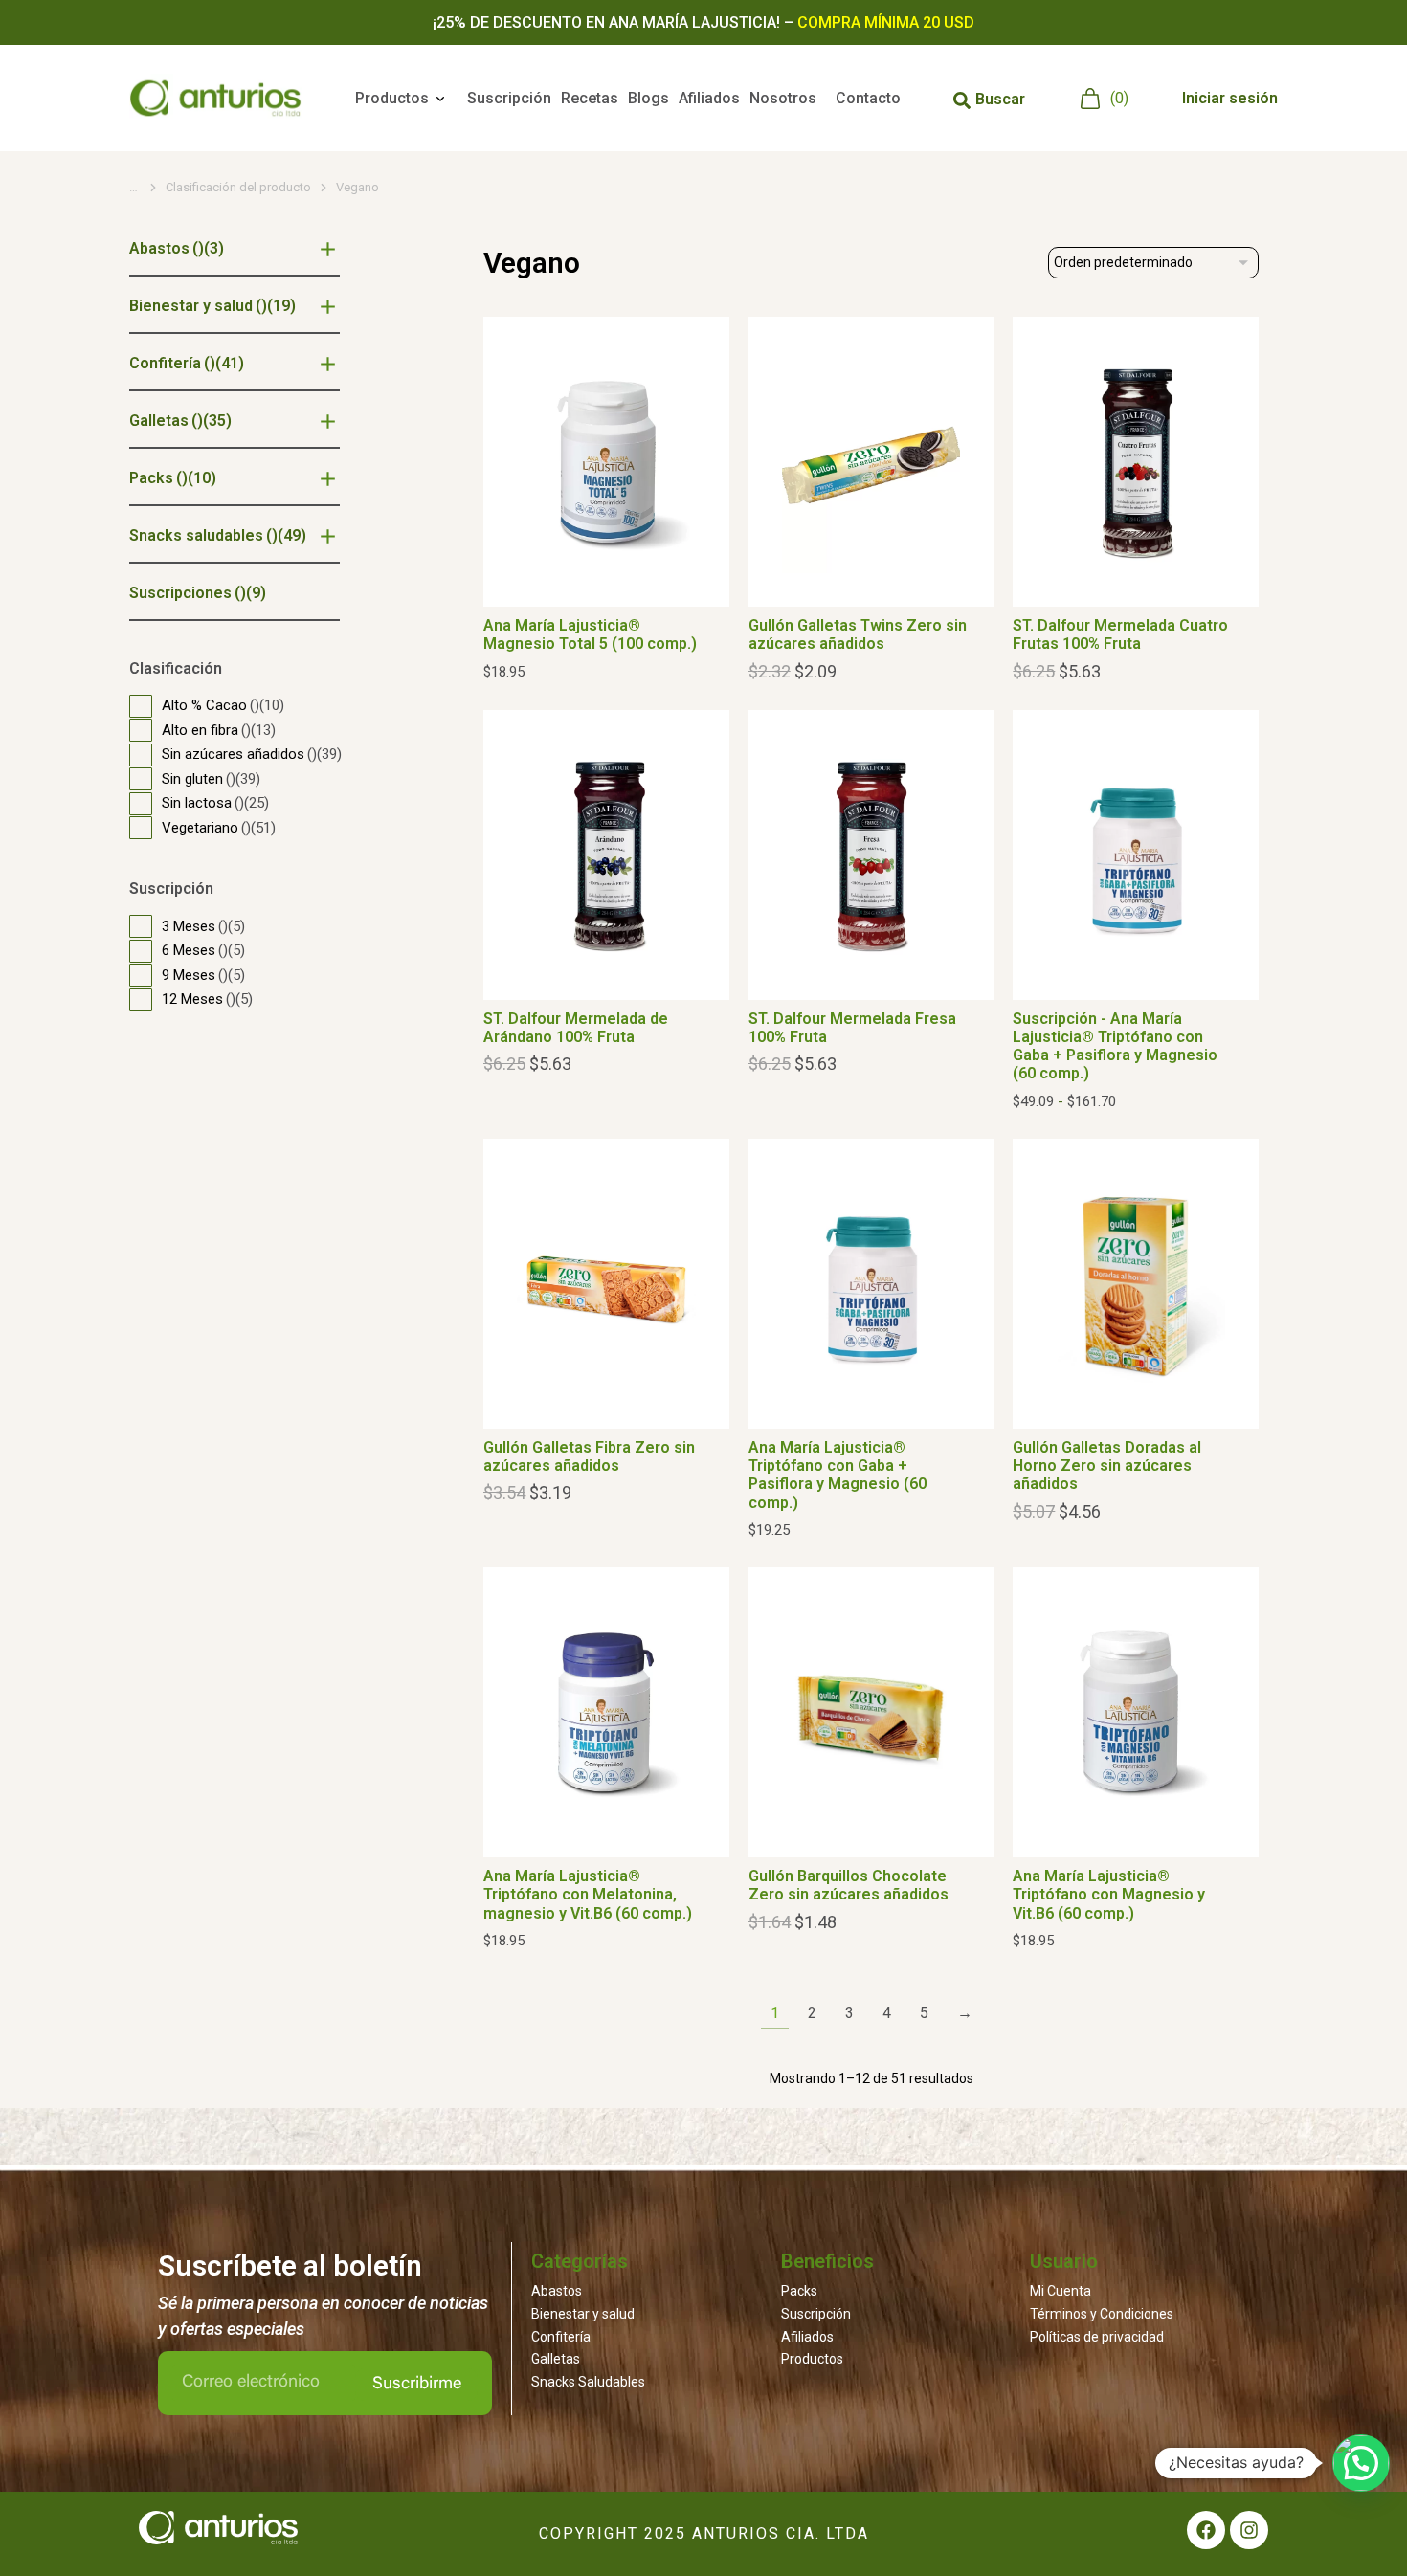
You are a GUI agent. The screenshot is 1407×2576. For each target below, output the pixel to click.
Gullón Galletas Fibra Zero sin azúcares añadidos (589, 1456)
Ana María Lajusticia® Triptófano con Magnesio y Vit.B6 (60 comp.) (1109, 1894)
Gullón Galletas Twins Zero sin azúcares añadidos (858, 634)
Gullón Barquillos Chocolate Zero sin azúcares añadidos (849, 1885)
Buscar (1000, 99)
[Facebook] (1206, 2530)
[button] (1361, 2463)
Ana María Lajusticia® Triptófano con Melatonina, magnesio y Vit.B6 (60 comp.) (588, 1894)
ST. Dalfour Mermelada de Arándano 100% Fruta (576, 1028)
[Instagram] (1249, 2530)
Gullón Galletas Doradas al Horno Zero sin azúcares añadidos (1107, 1466)
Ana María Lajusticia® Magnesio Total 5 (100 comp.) (590, 634)
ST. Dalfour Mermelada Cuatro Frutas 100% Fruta (1120, 634)
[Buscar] (962, 100)
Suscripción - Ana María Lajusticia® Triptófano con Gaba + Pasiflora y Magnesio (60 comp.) (1115, 1046)
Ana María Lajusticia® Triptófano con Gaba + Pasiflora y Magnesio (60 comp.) (837, 1475)
